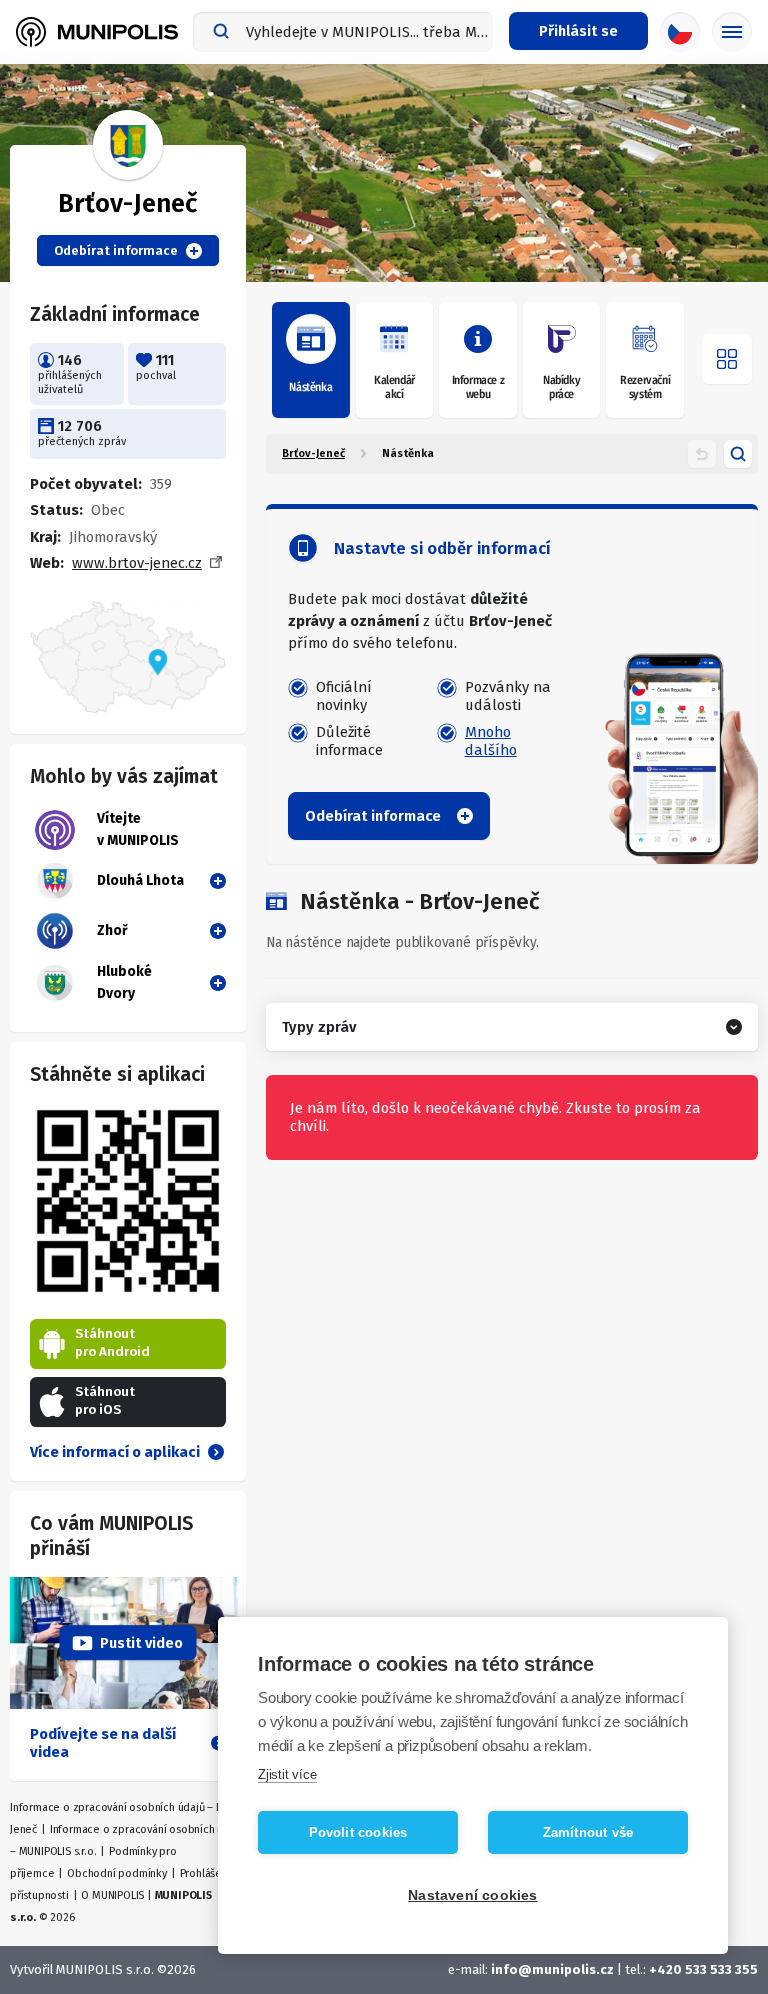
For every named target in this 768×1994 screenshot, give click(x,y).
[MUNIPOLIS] (97, 32)
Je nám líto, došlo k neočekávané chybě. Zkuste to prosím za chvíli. (495, 1117)
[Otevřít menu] (727, 359)
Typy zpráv (319, 1027)
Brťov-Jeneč (313, 453)
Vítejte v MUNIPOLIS (138, 829)
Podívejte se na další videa (103, 1743)
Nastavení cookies (472, 1895)
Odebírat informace (116, 250)
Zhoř (112, 930)
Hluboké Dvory (124, 982)
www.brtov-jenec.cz (137, 563)
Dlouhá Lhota (140, 880)
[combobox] (343, 32)
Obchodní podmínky (117, 1873)
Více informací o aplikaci (115, 1452)
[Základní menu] (732, 32)
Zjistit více (287, 1774)
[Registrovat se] (214, 881)
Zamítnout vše (588, 1832)
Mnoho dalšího (491, 741)
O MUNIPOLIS (112, 1895)
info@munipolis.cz (552, 1969)
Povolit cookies (358, 1832)
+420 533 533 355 (703, 1969)
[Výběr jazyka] (680, 32)
